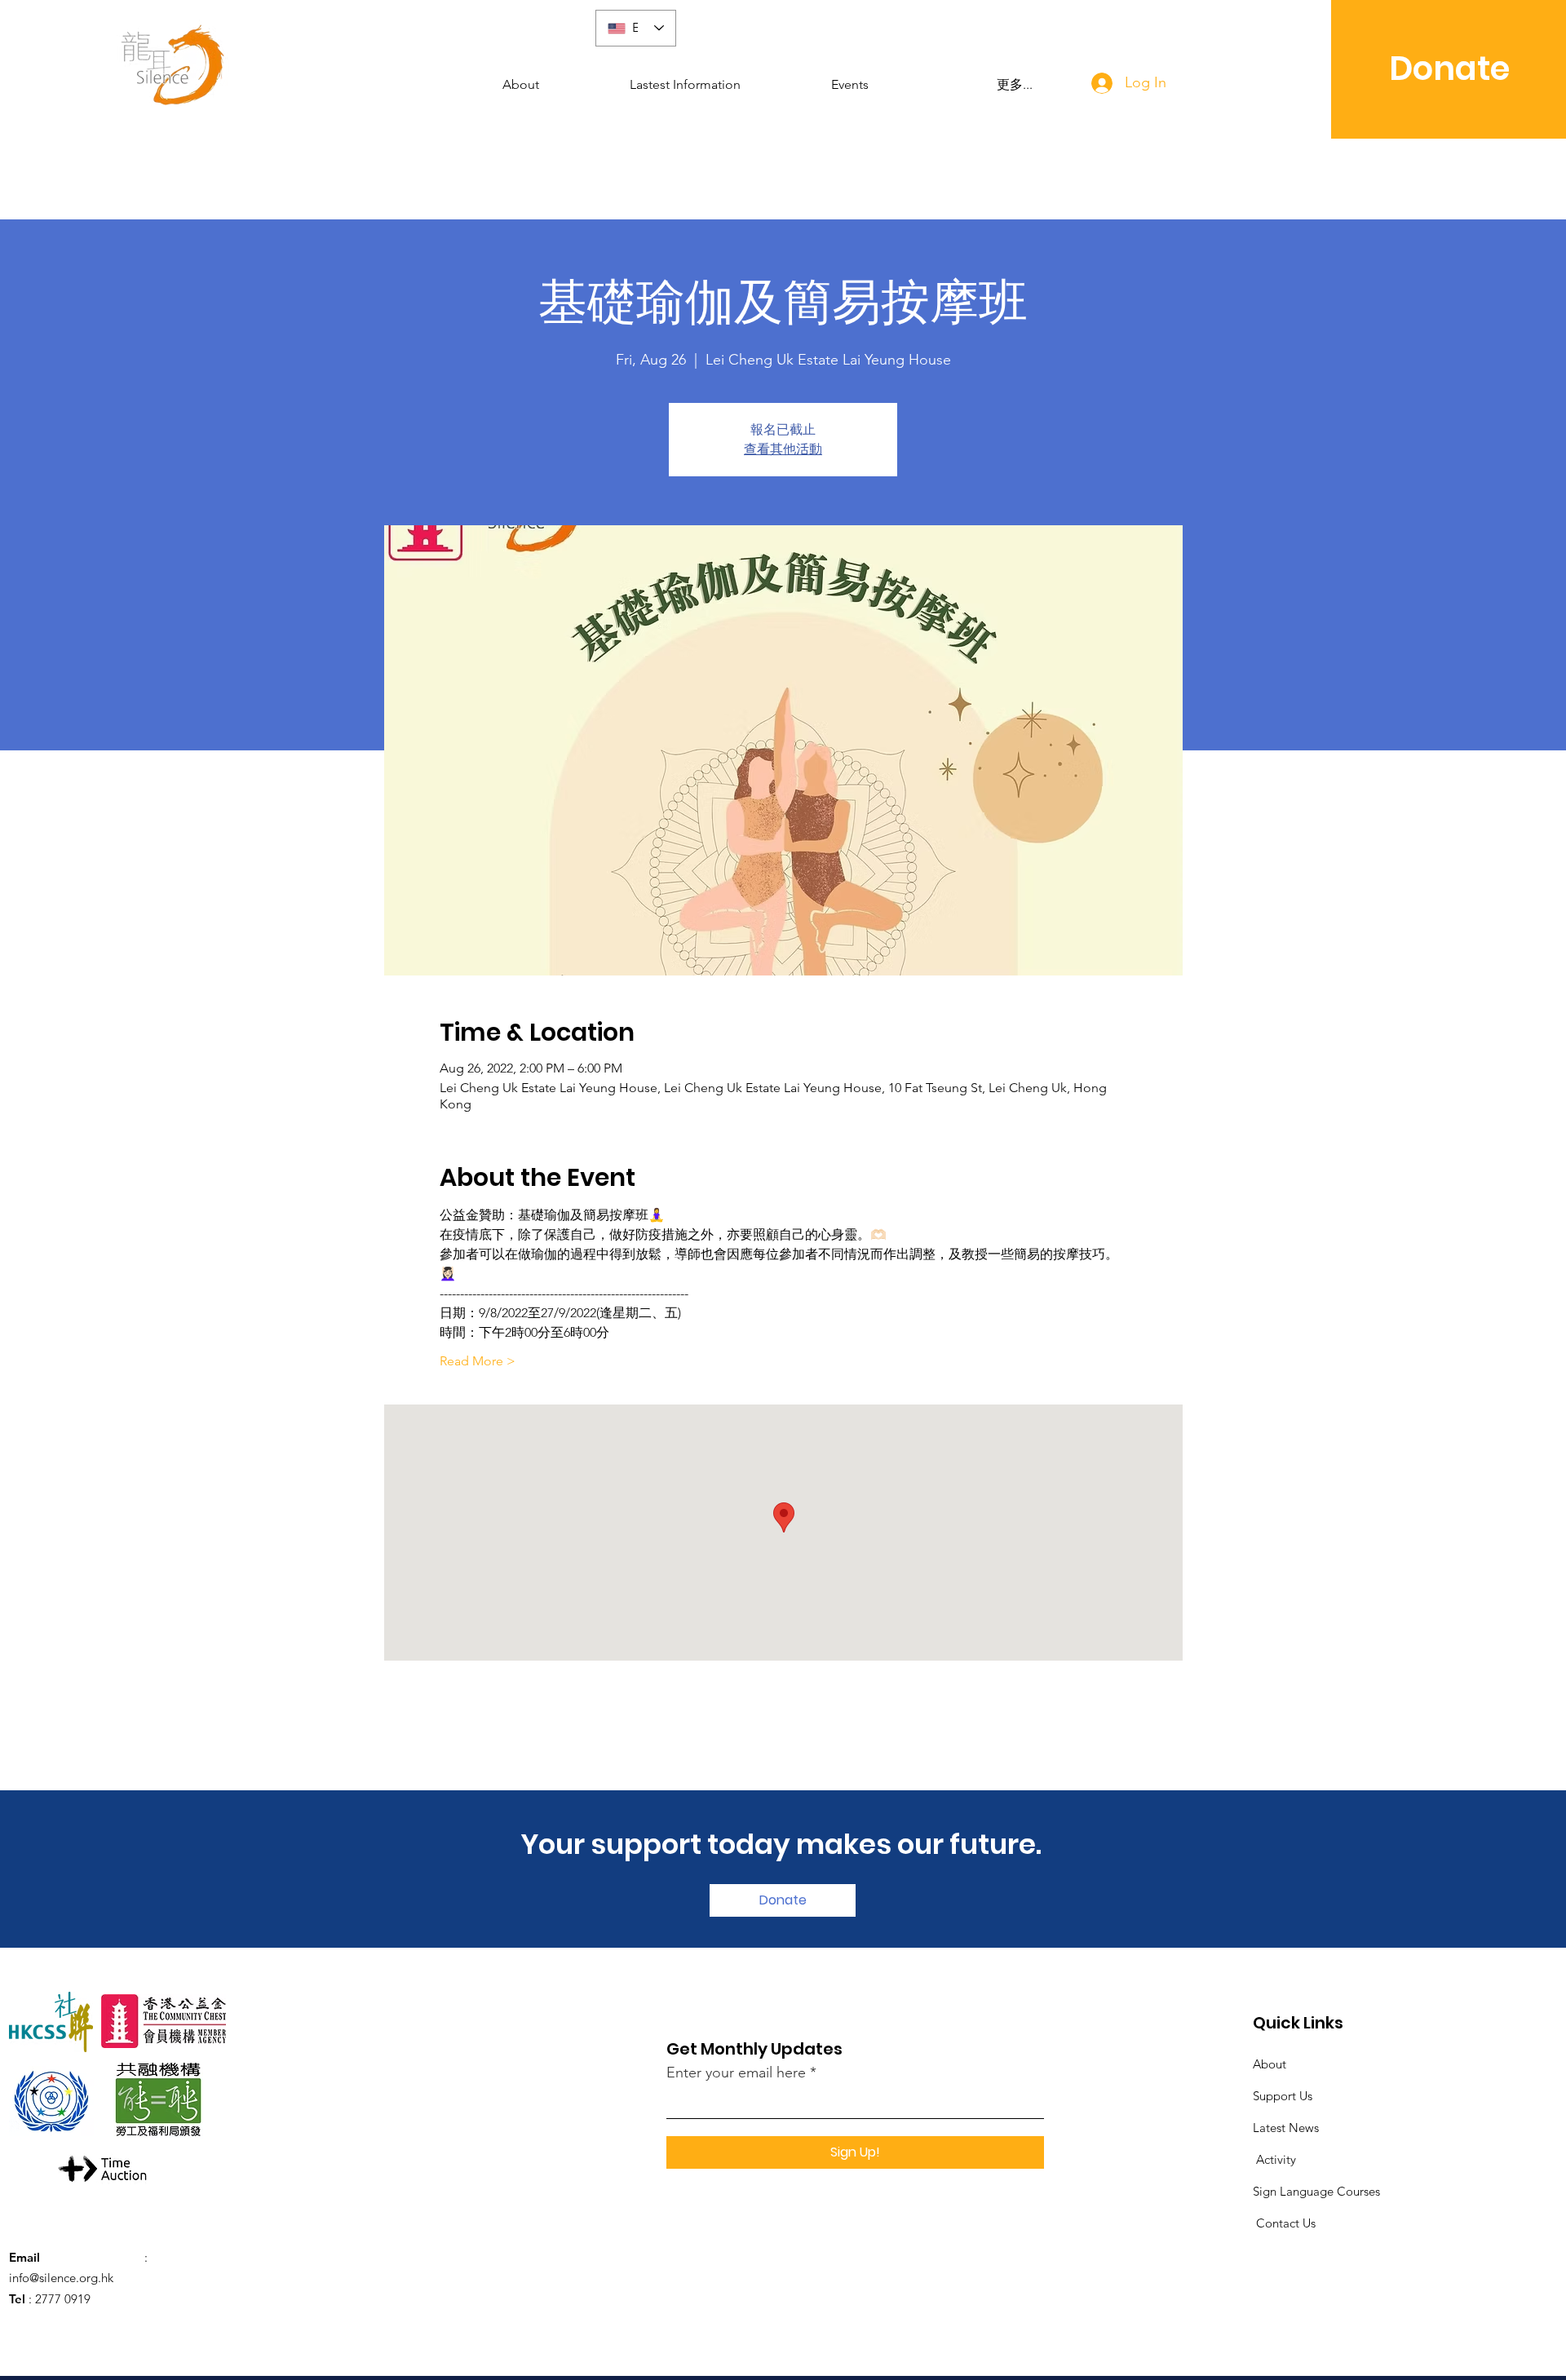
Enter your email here (736, 2073)
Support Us (1283, 2096)
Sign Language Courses (1316, 2191)
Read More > (478, 1361)
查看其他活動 (783, 449)
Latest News (1286, 2128)
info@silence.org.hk (61, 2278)
